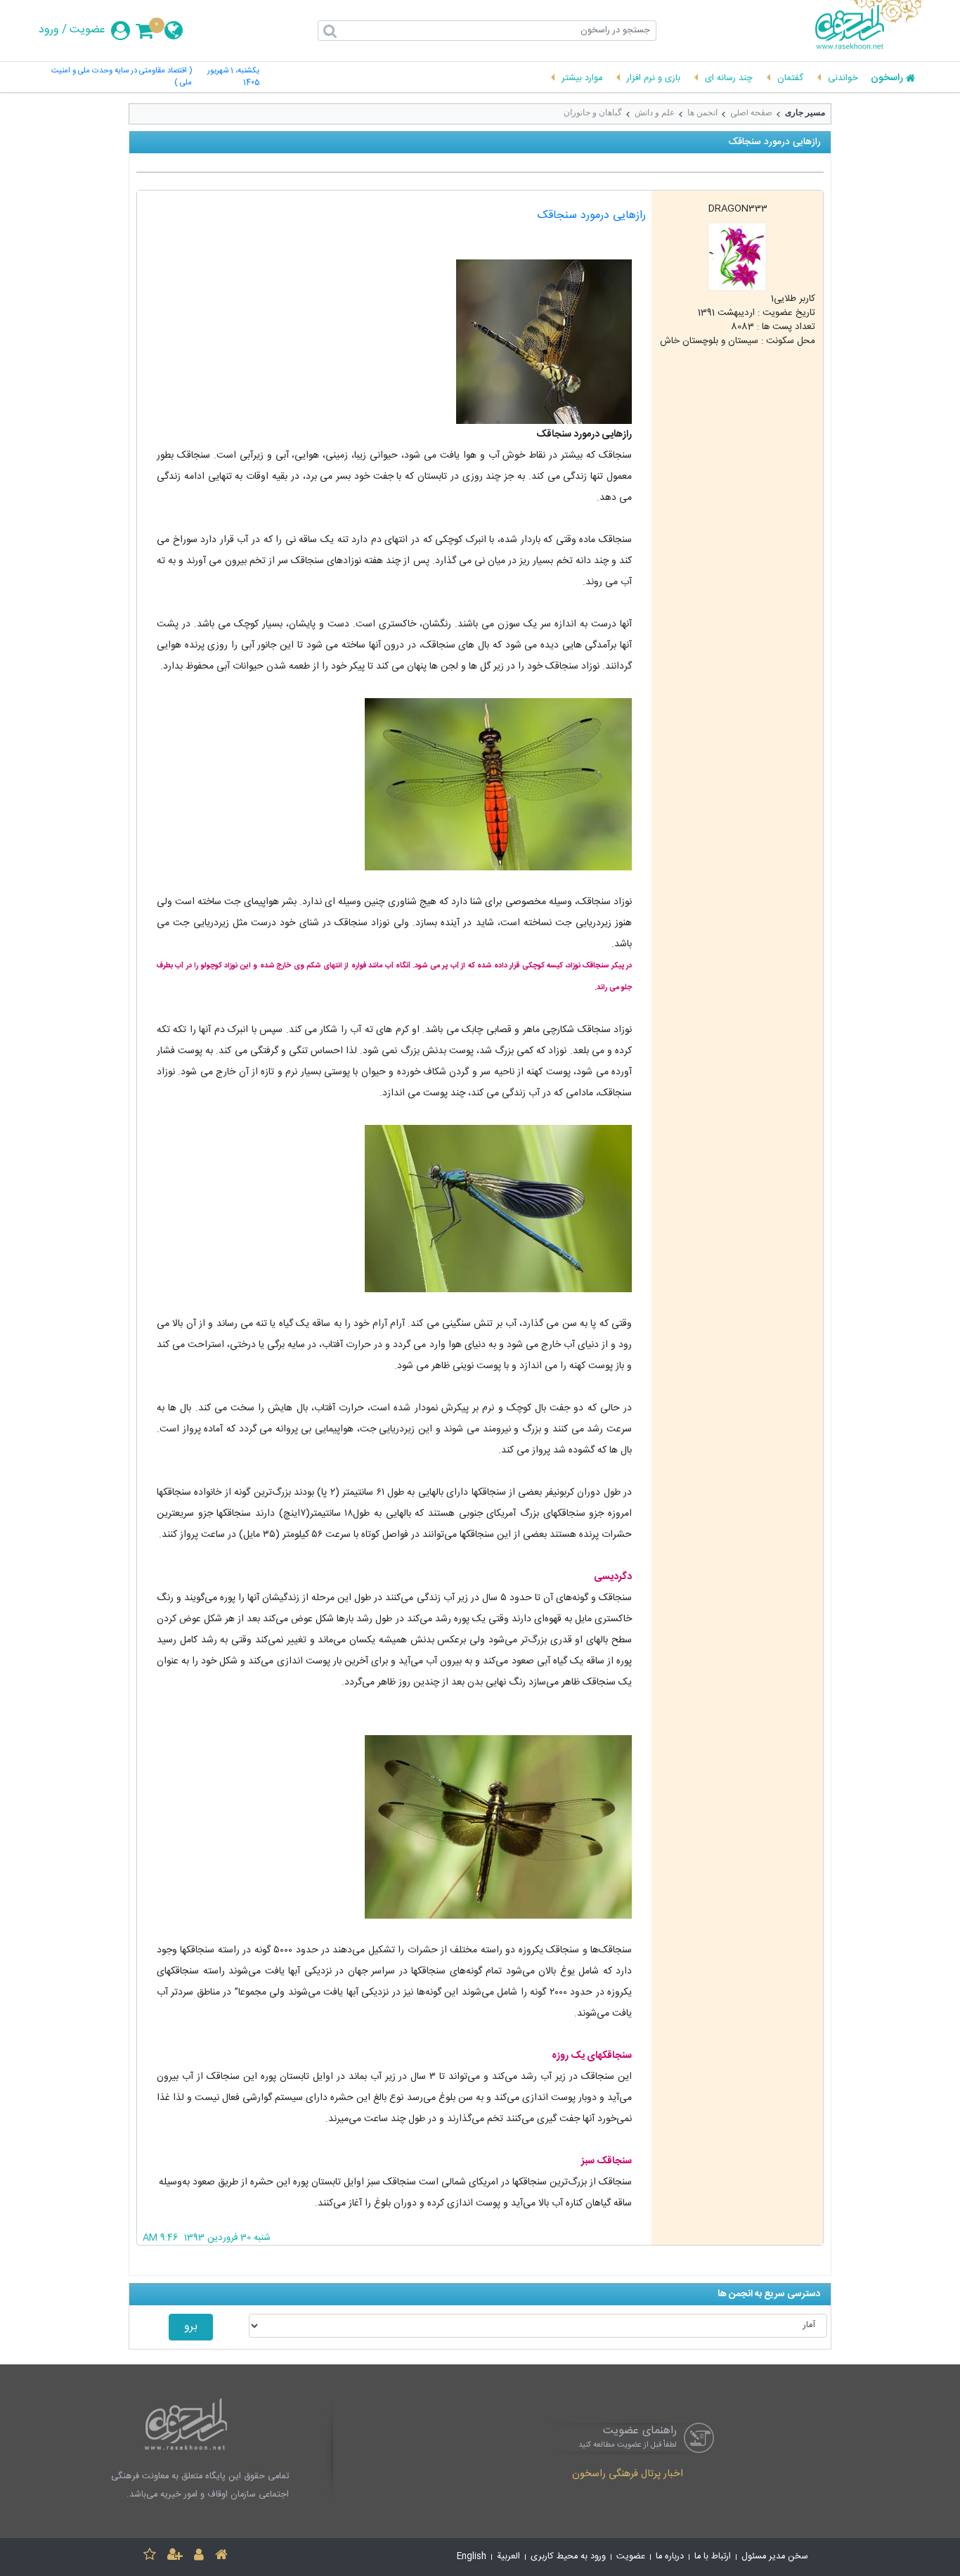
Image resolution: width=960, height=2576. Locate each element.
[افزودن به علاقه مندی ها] (150, 2557)
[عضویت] (175, 2557)
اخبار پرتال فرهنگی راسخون (628, 2475)
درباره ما (670, 2557)
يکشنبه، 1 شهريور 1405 (233, 77)
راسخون (887, 79)
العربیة (508, 2557)
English (472, 2557)
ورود (49, 30)
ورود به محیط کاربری (568, 2557)
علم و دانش (655, 112)
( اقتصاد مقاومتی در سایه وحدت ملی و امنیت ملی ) (122, 77)
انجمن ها (702, 112)
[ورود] (199, 2557)
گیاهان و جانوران (593, 112)
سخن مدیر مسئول (775, 2557)
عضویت (87, 30)
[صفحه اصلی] (221, 2557)
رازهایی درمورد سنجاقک (592, 215)
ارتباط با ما (713, 2557)
